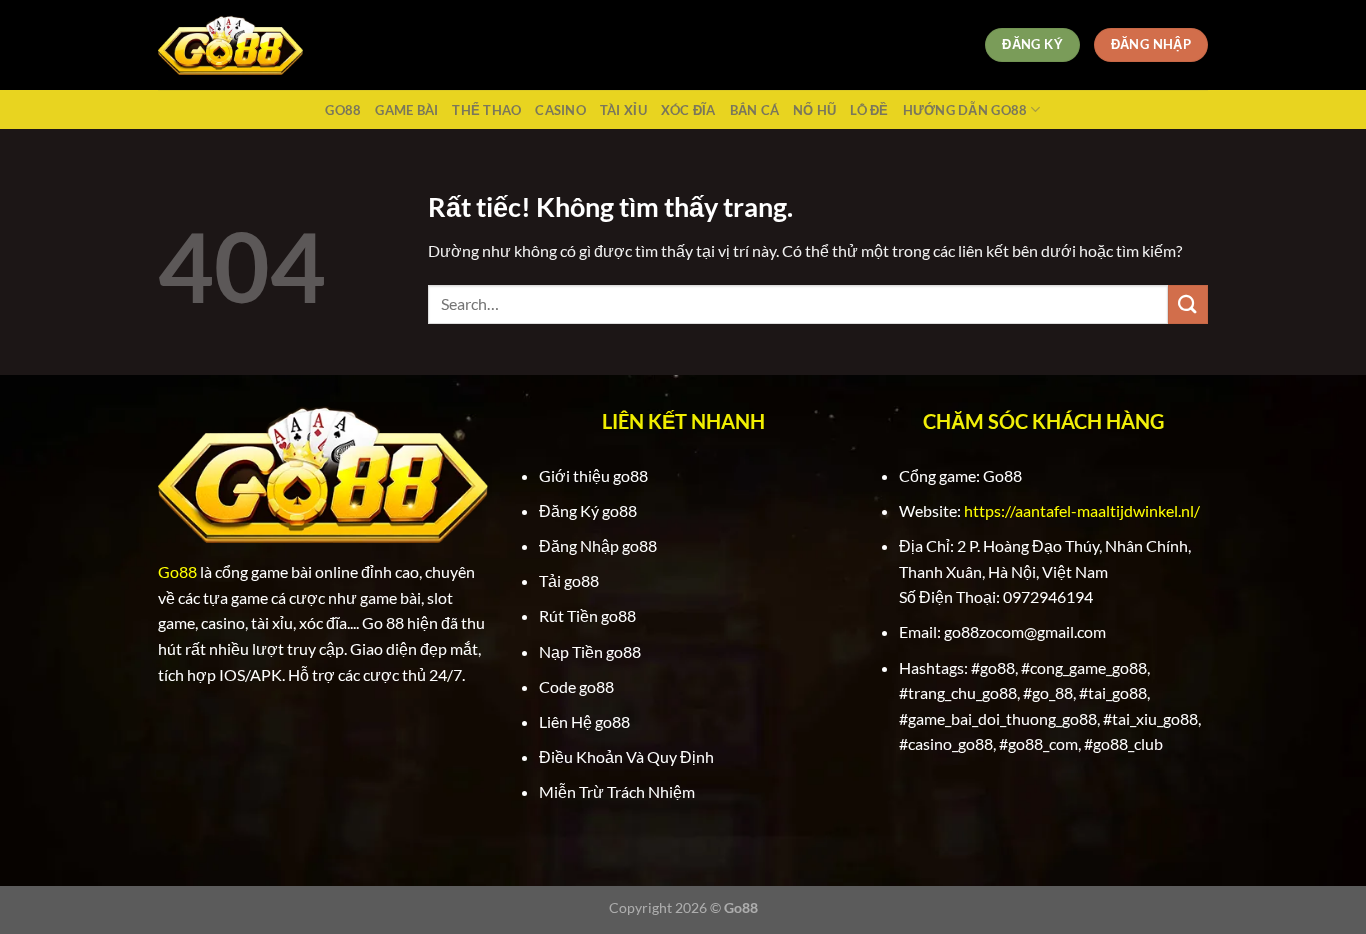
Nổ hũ (814, 110)
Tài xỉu (623, 110)
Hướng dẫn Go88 (965, 110)
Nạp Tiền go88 (590, 651)
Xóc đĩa (688, 110)
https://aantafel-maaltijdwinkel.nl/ (1082, 510)
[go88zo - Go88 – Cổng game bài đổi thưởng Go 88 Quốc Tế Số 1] (230, 45)
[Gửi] (1188, 304)
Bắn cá (755, 110)
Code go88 (576, 686)
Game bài (406, 110)
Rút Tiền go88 (587, 615)
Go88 (343, 110)
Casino (560, 110)
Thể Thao (486, 110)
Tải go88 (569, 580)
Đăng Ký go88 (588, 510)
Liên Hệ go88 (584, 721)
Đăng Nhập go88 (598, 545)
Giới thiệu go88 (593, 475)
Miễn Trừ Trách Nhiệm (617, 791)
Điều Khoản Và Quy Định (626, 756)
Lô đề (869, 110)
